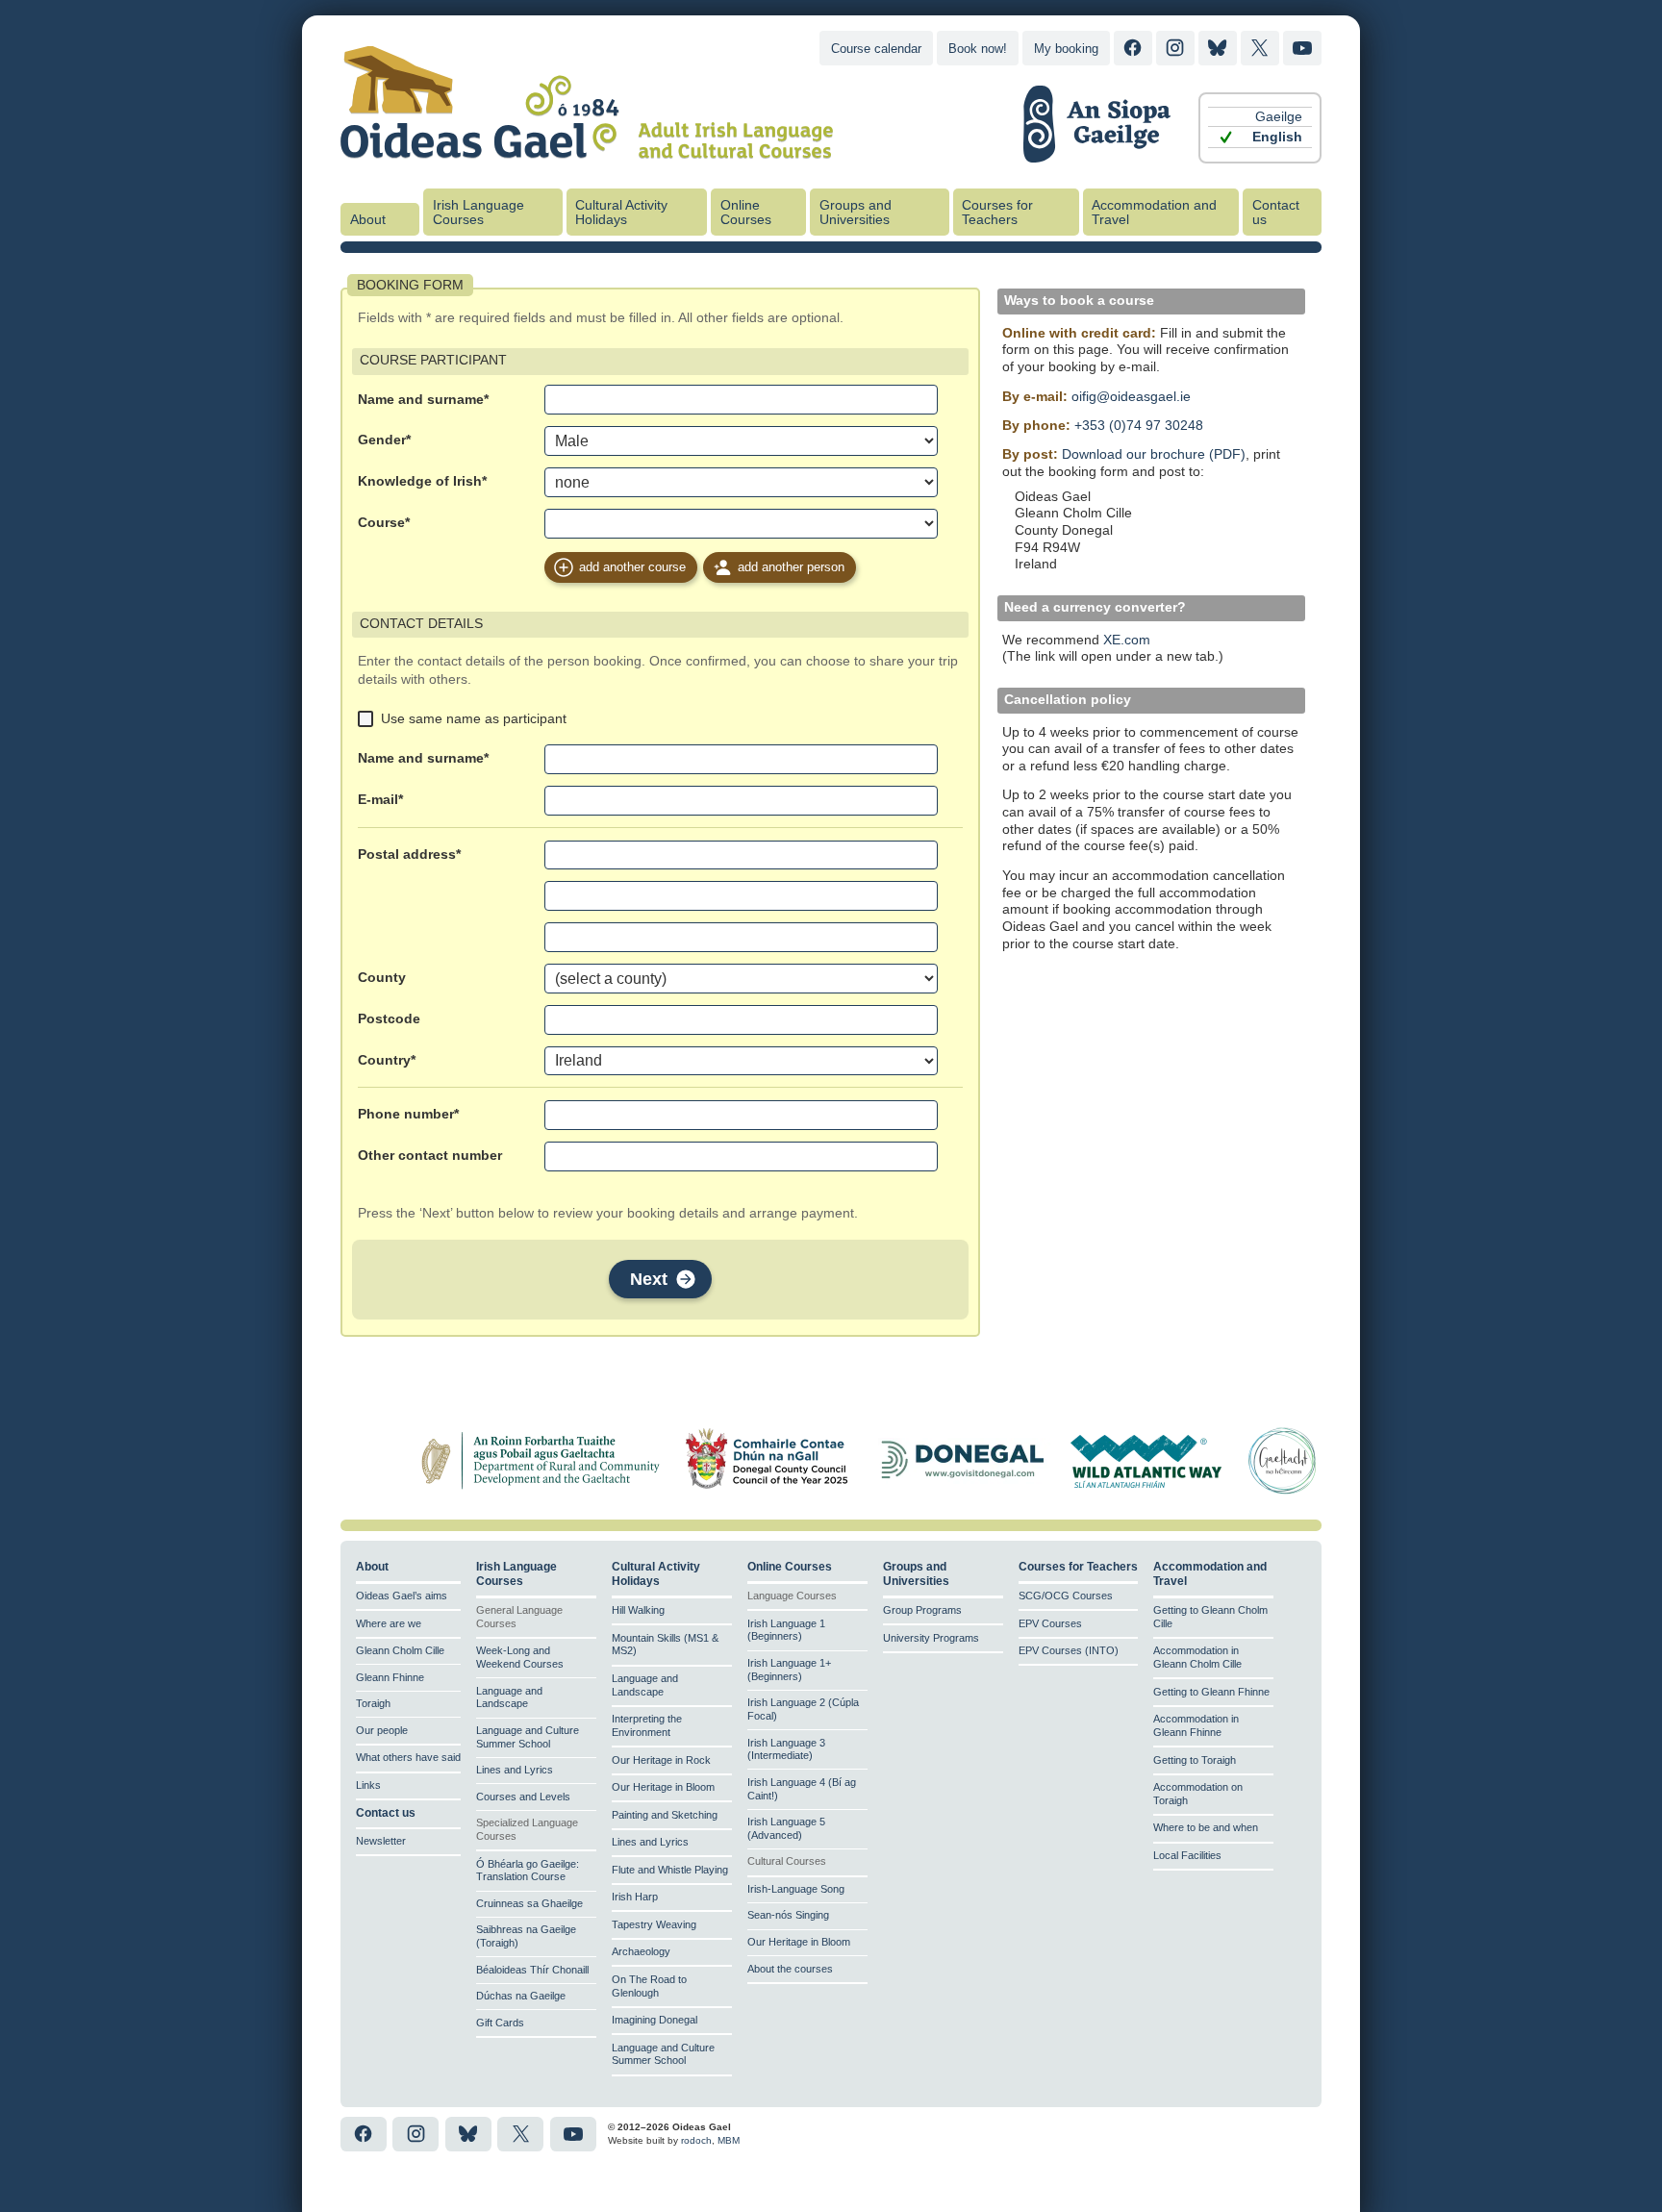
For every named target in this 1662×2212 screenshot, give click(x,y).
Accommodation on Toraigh (1198, 1794)
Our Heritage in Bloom (663, 1787)
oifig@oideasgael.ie (1131, 397)
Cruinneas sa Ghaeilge (529, 1903)
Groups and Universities (856, 213)
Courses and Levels (523, 1797)
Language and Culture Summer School (528, 1737)
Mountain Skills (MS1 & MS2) (665, 1645)
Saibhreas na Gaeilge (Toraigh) (526, 1936)
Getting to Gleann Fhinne (1211, 1692)
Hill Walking (638, 1610)
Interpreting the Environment (647, 1725)
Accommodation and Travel (1154, 213)
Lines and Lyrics (515, 1770)
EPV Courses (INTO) (1069, 1650)
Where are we (389, 1623)
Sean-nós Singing (788, 1915)
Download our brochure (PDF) (1154, 454)
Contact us (1276, 213)
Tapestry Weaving (654, 1924)
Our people (382, 1730)
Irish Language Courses (478, 213)
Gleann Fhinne (390, 1677)
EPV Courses (1050, 1623)
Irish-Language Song (796, 1889)
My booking (1066, 49)
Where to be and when (1206, 1827)
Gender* (384, 440)
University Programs (931, 1638)
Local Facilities (1187, 1855)
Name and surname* (423, 400)
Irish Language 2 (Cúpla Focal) (803, 1709)
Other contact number (430, 1156)
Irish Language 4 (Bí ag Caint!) (802, 1789)
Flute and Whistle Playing (670, 1870)
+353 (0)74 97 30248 (1139, 426)
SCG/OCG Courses (1066, 1596)
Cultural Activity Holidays (621, 213)
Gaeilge (1279, 117)
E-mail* (380, 800)
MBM (729, 2140)
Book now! (978, 49)
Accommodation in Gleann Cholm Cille (1197, 1657)
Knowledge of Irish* (422, 481)
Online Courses (746, 213)
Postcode (389, 1019)
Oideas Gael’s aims (402, 1596)
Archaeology (641, 1951)
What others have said (408, 1757)
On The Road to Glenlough (649, 1986)
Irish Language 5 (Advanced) (786, 1828)
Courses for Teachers (997, 213)
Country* (387, 1060)
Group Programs (922, 1610)
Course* (384, 523)
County (382, 978)
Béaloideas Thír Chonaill (532, 1970)
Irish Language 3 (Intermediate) (786, 1749)
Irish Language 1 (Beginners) (786, 1630)
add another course (632, 567)
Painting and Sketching (665, 1815)
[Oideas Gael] (587, 147)
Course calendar (876, 49)
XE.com (1127, 640)
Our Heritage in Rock (661, 1760)
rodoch (696, 2140)
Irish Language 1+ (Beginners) (789, 1670)
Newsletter (381, 1841)
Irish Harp (635, 1897)
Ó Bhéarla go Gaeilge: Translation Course (528, 1871)
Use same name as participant (474, 718)
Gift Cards (500, 2023)
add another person (791, 567)
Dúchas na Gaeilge (521, 1996)
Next (649, 1279)
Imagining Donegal (655, 2020)
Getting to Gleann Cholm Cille (1210, 1617)
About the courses (790, 1969)
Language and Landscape (509, 1697)
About (368, 220)
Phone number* (408, 1114)
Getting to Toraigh (1195, 1760)
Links (368, 1785)
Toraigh (373, 1703)
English (1277, 137)
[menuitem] (1260, 117)
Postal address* (409, 855)
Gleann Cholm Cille (400, 1650)
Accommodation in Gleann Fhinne (1196, 1725)
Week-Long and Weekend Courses (520, 1657)
